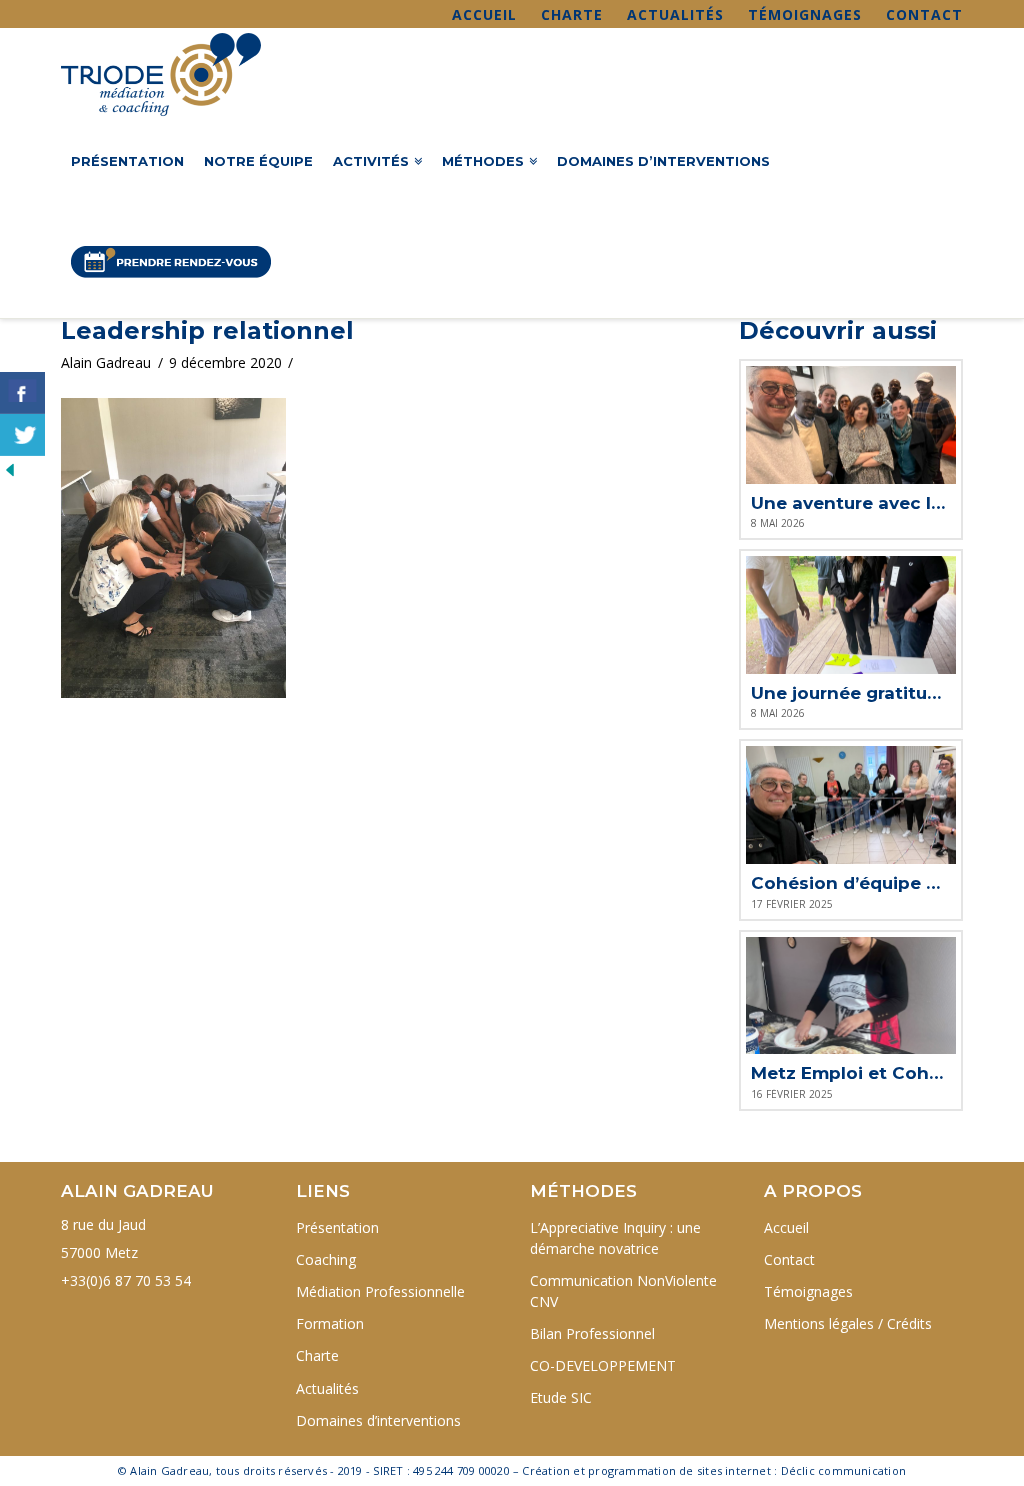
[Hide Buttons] (10, 468)
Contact (924, 14)
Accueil (484, 14)
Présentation (337, 1227)
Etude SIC (561, 1397)
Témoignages (805, 14)
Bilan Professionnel (592, 1333)
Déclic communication (843, 1470)
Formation (330, 1323)
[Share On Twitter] (22, 435)
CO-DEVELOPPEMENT (603, 1365)
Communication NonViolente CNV (623, 1291)
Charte (572, 14)
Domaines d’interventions (378, 1420)
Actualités (675, 14)
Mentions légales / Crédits (848, 1323)
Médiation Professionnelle (380, 1291)
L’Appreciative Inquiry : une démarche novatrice (615, 1238)
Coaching (326, 1259)
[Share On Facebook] (22, 393)
